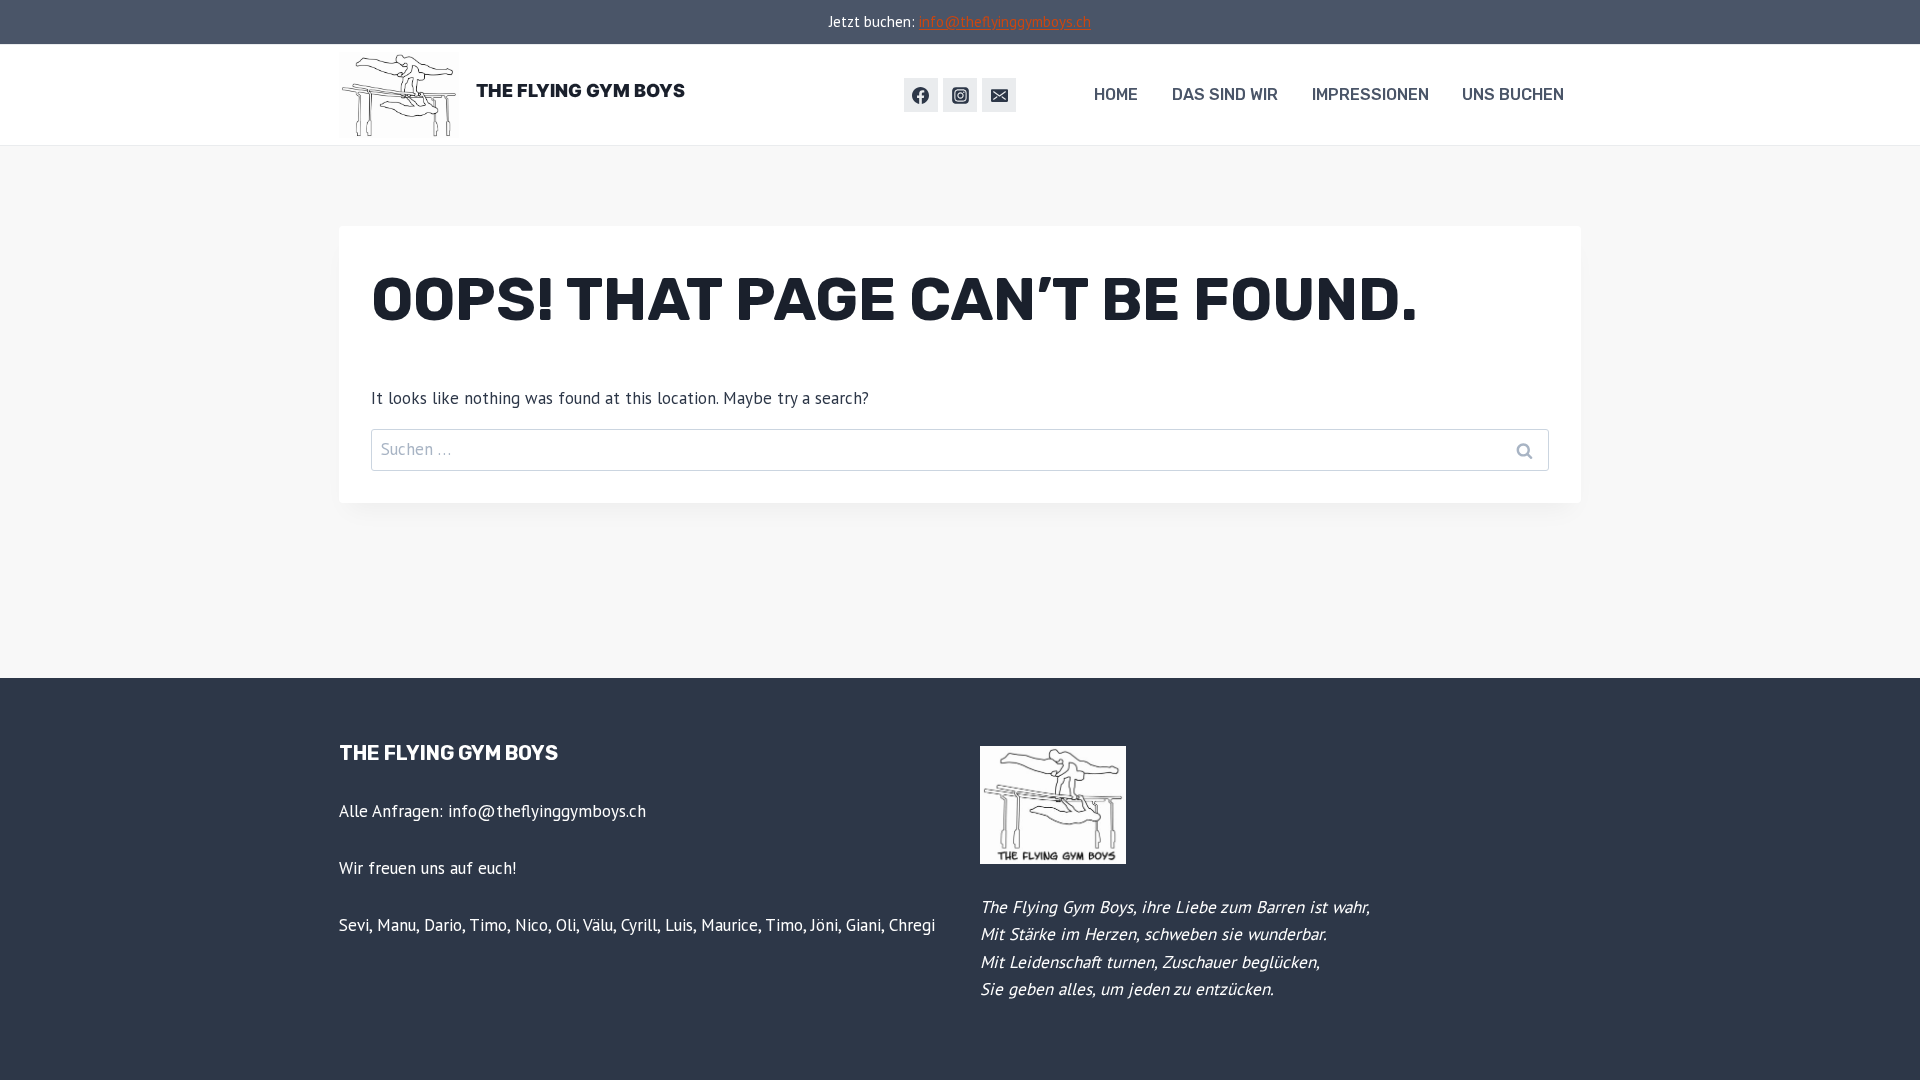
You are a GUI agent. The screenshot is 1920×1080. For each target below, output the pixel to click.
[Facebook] (921, 95)
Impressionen (1370, 94)
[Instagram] (960, 95)
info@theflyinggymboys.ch (1005, 21)
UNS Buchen (1513, 94)
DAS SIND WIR (1225, 94)
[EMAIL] (999, 95)
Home (1116, 94)
